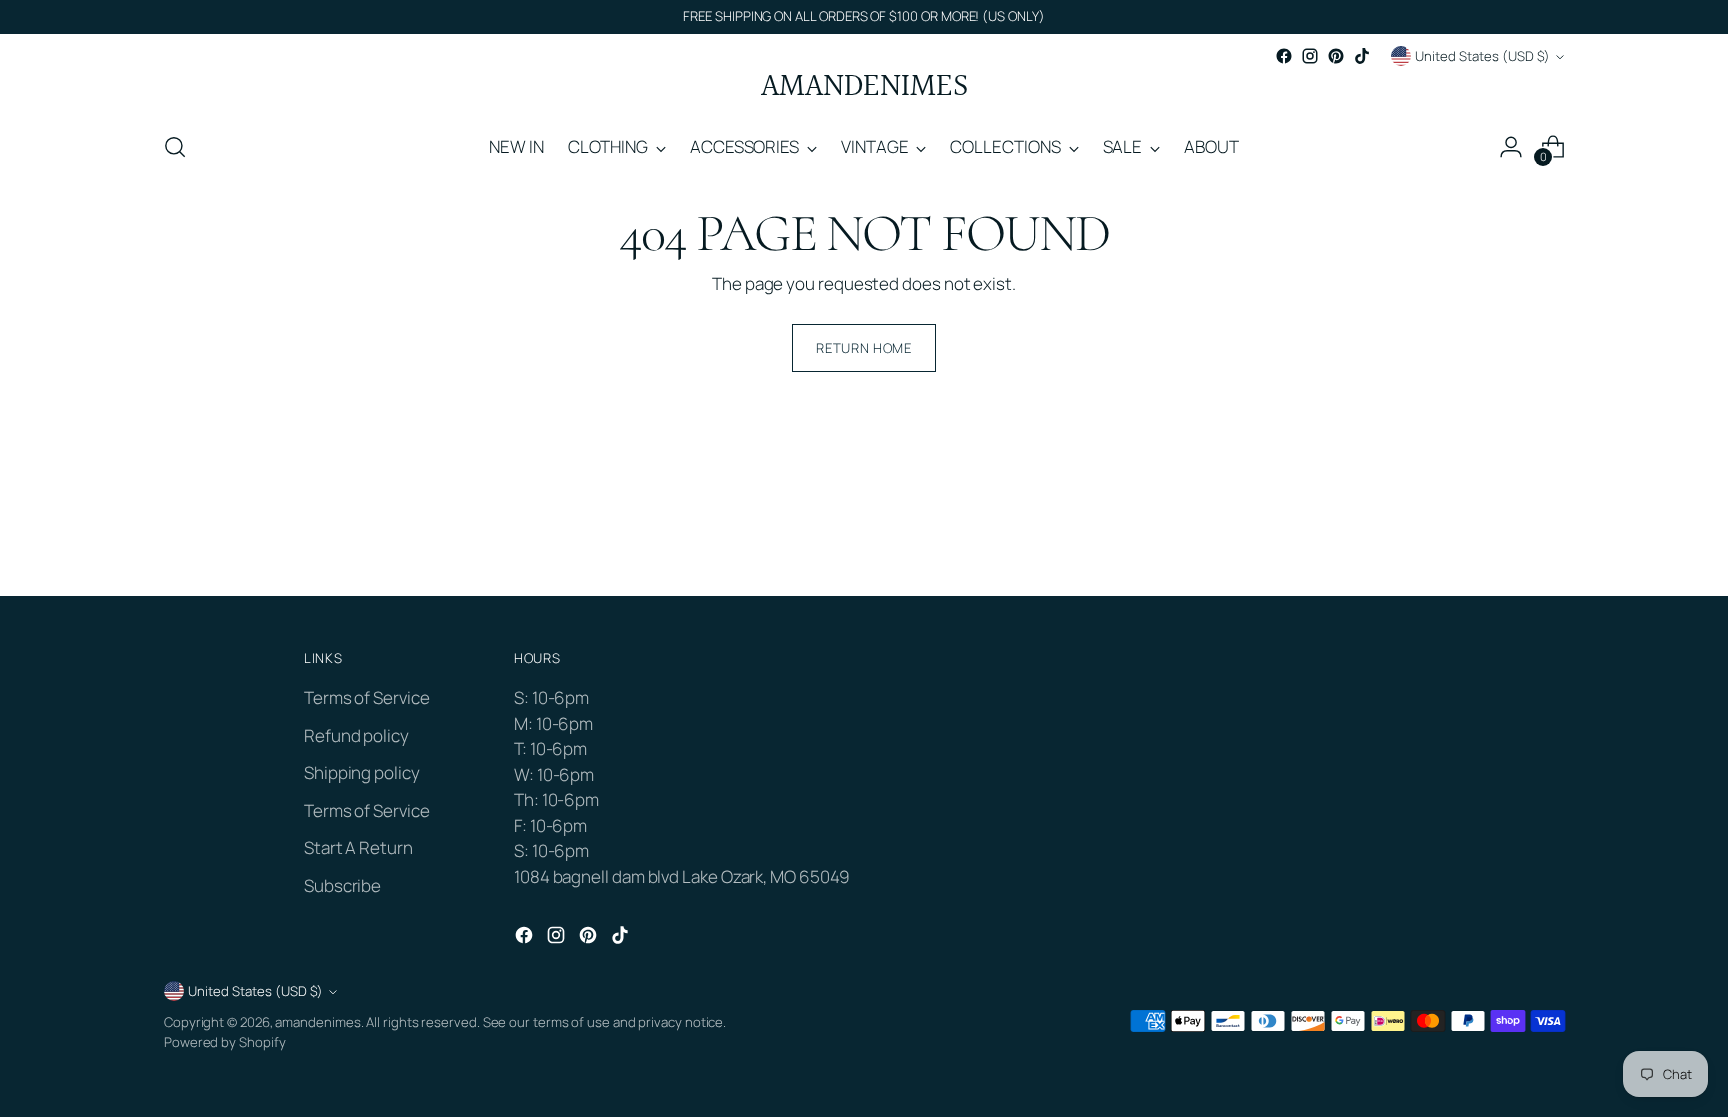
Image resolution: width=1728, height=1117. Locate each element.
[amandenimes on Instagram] (1310, 56)
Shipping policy (362, 772)
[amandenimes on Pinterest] (1336, 56)
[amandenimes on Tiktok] (1362, 56)
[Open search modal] (175, 147)
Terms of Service (367, 697)
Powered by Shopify (224, 1042)
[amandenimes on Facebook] (1284, 56)
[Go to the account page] (1511, 147)
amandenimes (317, 1022)
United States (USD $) (1482, 56)
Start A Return (358, 847)
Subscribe (342, 885)
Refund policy (356, 735)
